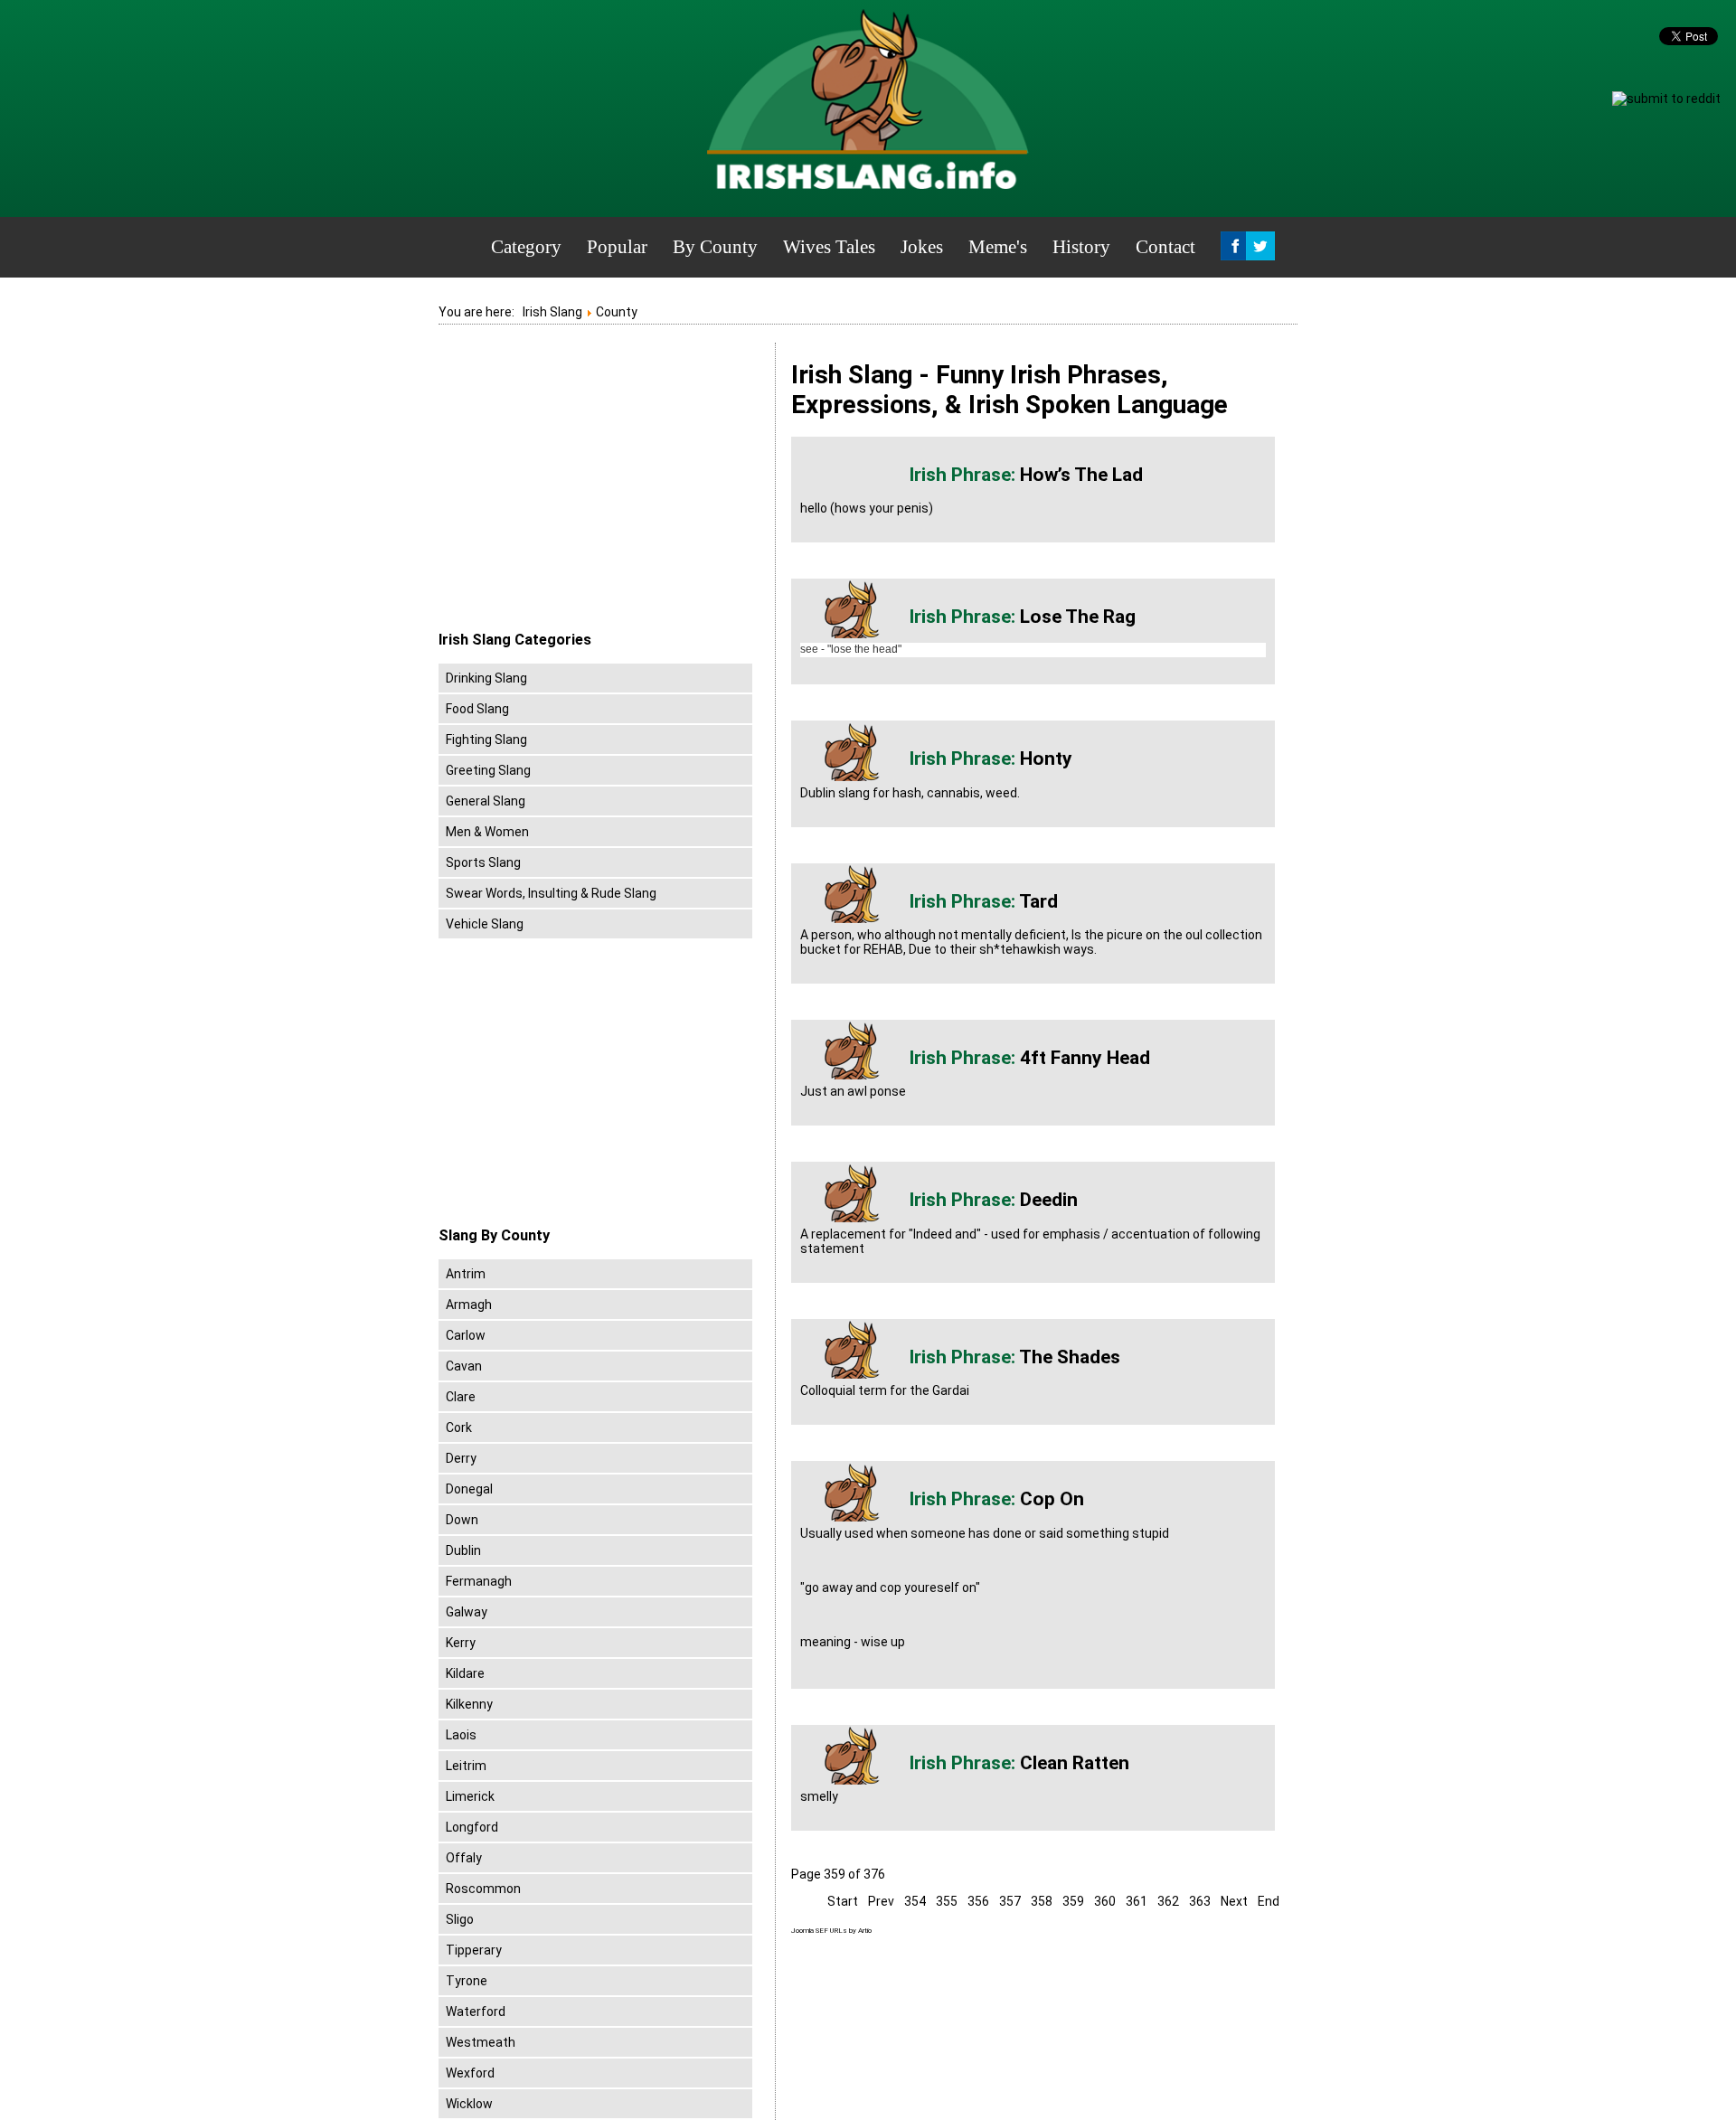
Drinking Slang (486, 678)
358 (1042, 1901)
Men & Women (487, 832)
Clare (461, 1397)
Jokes (922, 247)
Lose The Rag (1078, 617)
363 (1200, 1901)
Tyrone (467, 1981)
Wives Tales (829, 247)
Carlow (466, 1335)
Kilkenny (469, 1704)
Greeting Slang (488, 770)
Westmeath (481, 2042)
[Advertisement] (590, 487)
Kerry (461, 1643)
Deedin (1049, 1200)
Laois (461, 1735)
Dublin (463, 1550)
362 (1168, 1901)
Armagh (469, 1305)
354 (915, 1901)
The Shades (1070, 1357)
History (1081, 247)
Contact (1165, 247)
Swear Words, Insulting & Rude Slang (551, 893)
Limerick (470, 1796)
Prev (881, 1901)
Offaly (464, 1858)
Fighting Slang (486, 740)
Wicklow (469, 2104)
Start (843, 1901)
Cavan (464, 1366)
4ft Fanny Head (1085, 1058)
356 (978, 1901)
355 (947, 1901)
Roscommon (483, 1889)
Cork (459, 1427)
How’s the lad (1081, 475)
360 (1105, 1901)
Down (462, 1520)
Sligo (460, 1919)
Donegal (469, 1489)
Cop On (1052, 1499)
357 (1010, 1901)
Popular (617, 247)
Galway (467, 1612)
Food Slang (477, 709)
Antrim (466, 1274)
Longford (472, 1827)
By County (715, 247)
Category (526, 247)
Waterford (476, 2012)
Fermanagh (479, 1581)
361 (1137, 1901)
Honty (1046, 758)
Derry (461, 1458)
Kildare (465, 1673)
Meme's (998, 247)
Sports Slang (483, 862)
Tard (1038, 901)
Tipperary (474, 1950)
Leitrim (466, 1766)
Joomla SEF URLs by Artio (831, 1931)
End (1269, 1901)
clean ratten (1075, 1763)
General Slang (486, 801)
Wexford (470, 2073)
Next (1234, 1901)
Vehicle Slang (485, 924)
